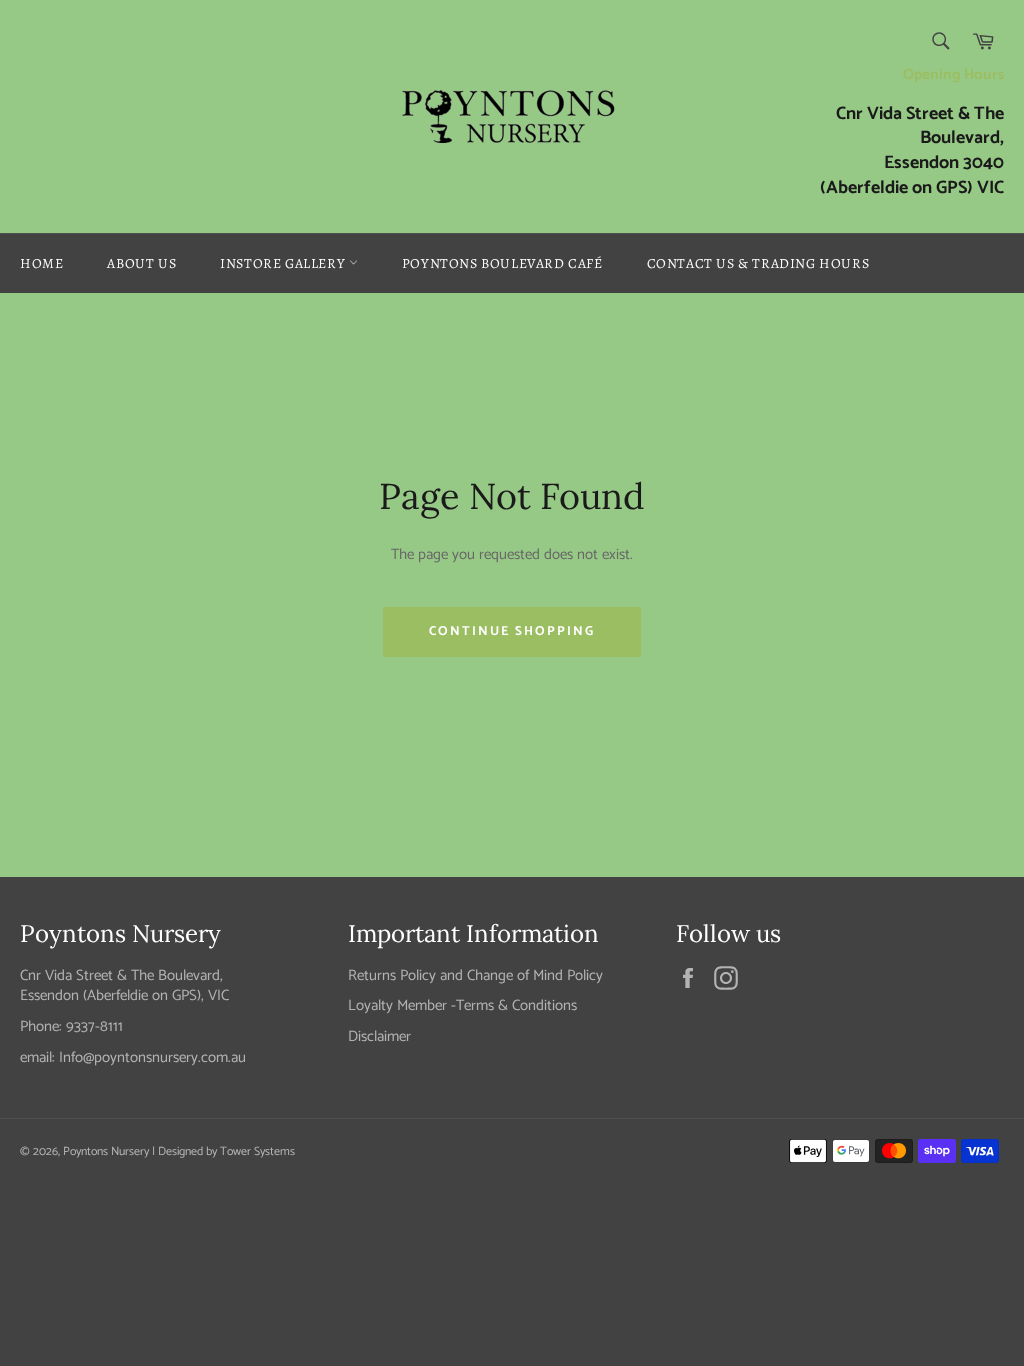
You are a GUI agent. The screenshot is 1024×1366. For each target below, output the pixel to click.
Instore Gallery (284, 263)
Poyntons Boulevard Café (502, 263)
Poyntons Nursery (106, 1151)
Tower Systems (257, 1151)
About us (141, 263)
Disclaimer (379, 1036)
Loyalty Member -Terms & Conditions (462, 1005)
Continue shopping (512, 631)
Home (41, 263)
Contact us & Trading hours (758, 263)
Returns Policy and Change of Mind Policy (475, 975)
